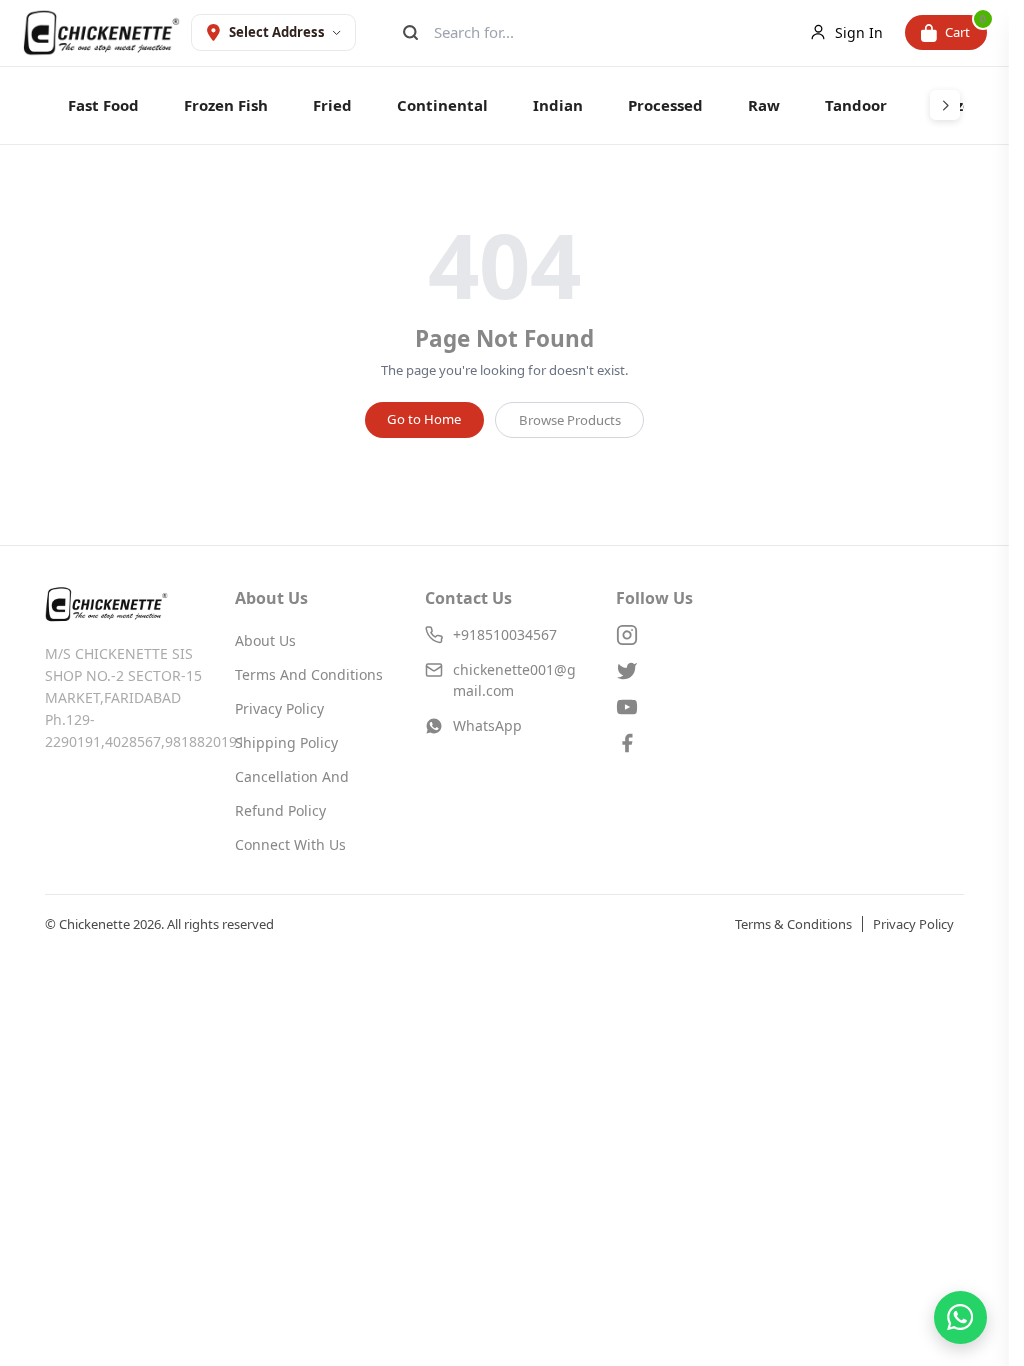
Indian (558, 105)
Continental (442, 105)
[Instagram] (695, 635)
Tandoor (856, 105)
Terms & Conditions (793, 924)
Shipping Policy (286, 742)
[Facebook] (695, 743)
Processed (665, 105)
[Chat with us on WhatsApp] (960, 1317)
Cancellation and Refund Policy (292, 793)
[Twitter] (695, 671)
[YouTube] (695, 707)
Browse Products (570, 420)
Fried (332, 105)
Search (408, 32)
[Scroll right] (945, 105)
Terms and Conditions (309, 674)
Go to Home (424, 419)
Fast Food (103, 105)
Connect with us (290, 844)
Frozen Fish (226, 105)
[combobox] (599, 32)
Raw (764, 105)
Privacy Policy (279, 708)
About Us (265, 640)
